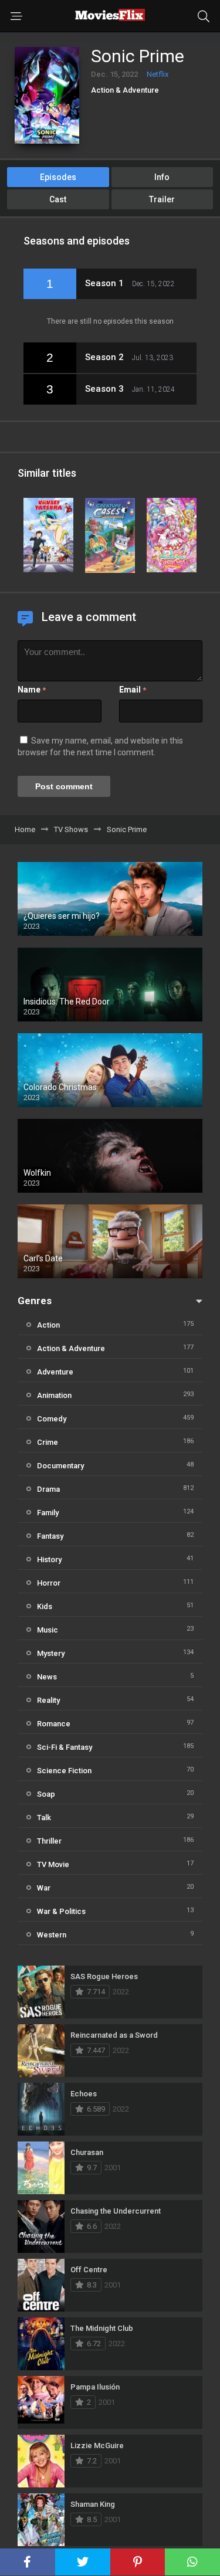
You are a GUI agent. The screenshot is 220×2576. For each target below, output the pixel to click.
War (44, 1888)
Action (48, 1325)
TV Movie (53, 1864)
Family (48, 1513)
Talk (44, 1818)
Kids (45, 1606)
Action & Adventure (125, 90)
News (47, 1677)
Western (52, 1935)
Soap (46, 1794)
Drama (48, 1489)
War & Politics (61, 1911)
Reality (48, 1700)
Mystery (51, 1653)
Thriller (49, 1841)
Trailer (162, 199)
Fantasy (50, 1536)
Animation (54, 1395)
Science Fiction (64, 1771)
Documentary (60, 1466)
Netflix (158, 74)
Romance (54, 1724)
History (49, 1559)
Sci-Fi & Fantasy (65, 1747)
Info (162, 177)
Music (48, 1630)
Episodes (58, 177)
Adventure (55, 1372)
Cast (58, 199)
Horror (49, 1583)
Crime (48, 1442)
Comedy (52, 1419)
